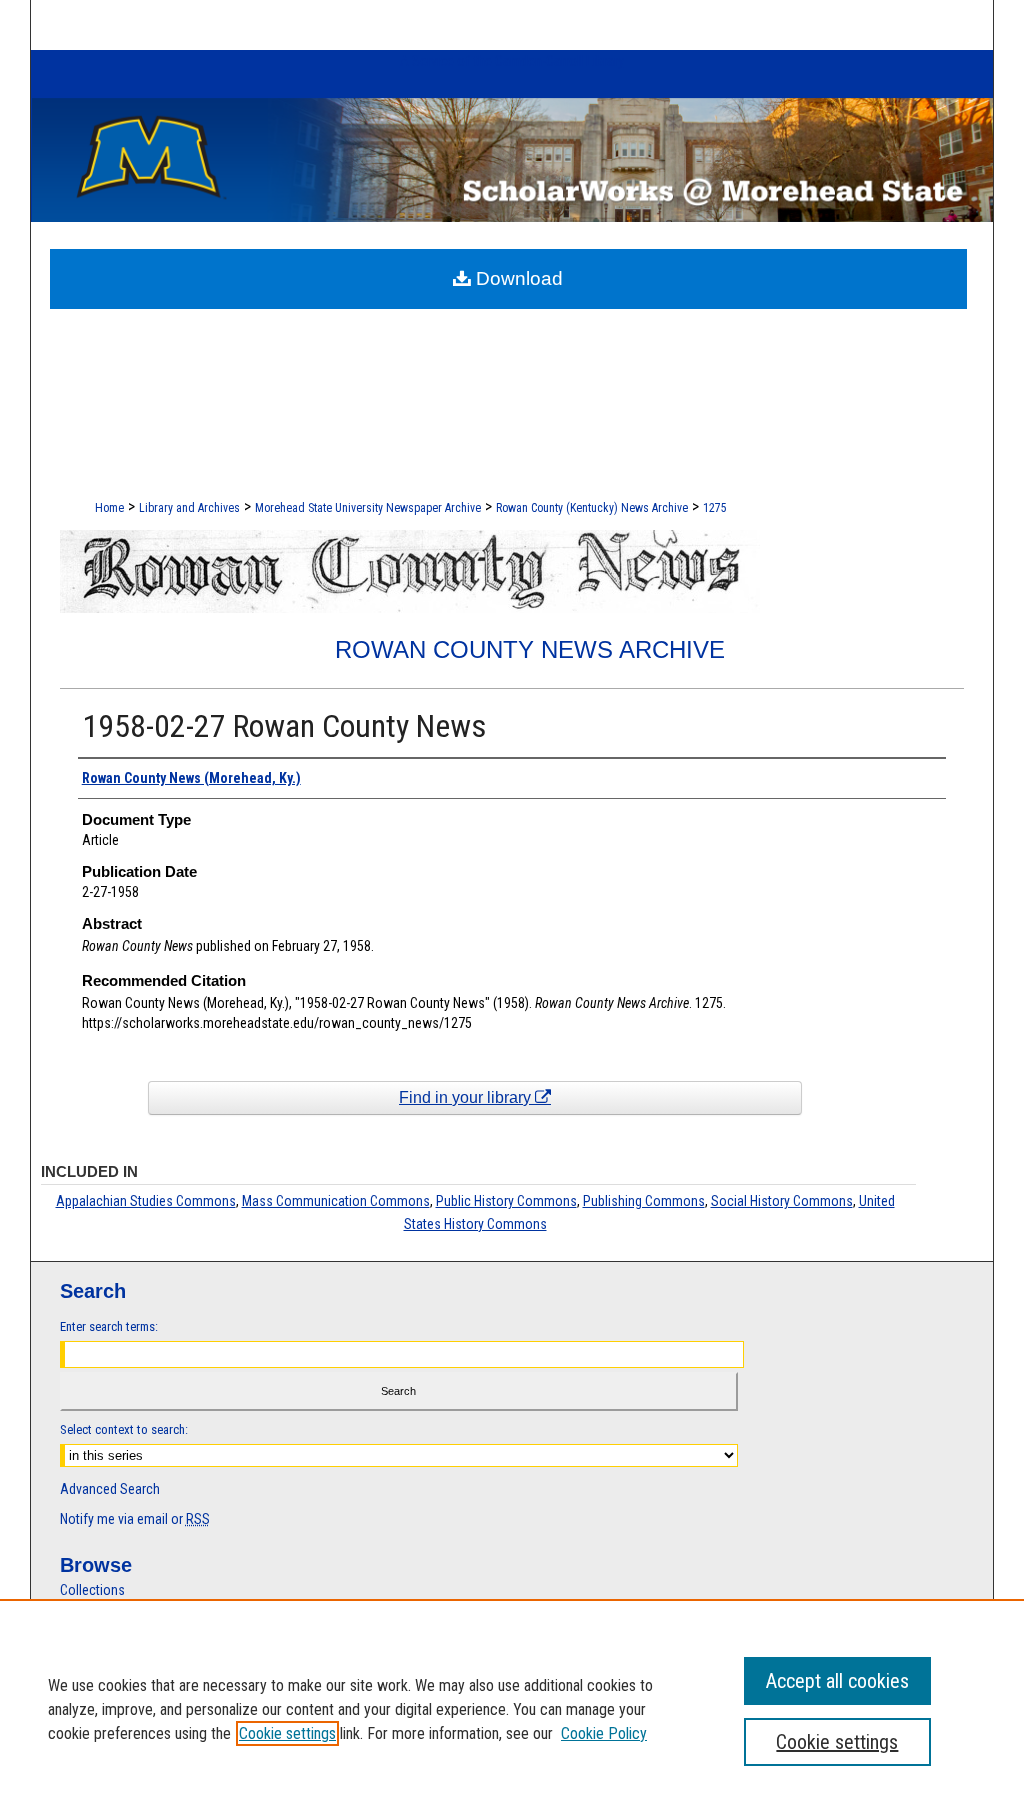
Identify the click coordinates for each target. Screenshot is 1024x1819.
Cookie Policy (604, 1733)
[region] (512, 1709)
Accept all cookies (837, 1681)
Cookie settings (287, 1733)
